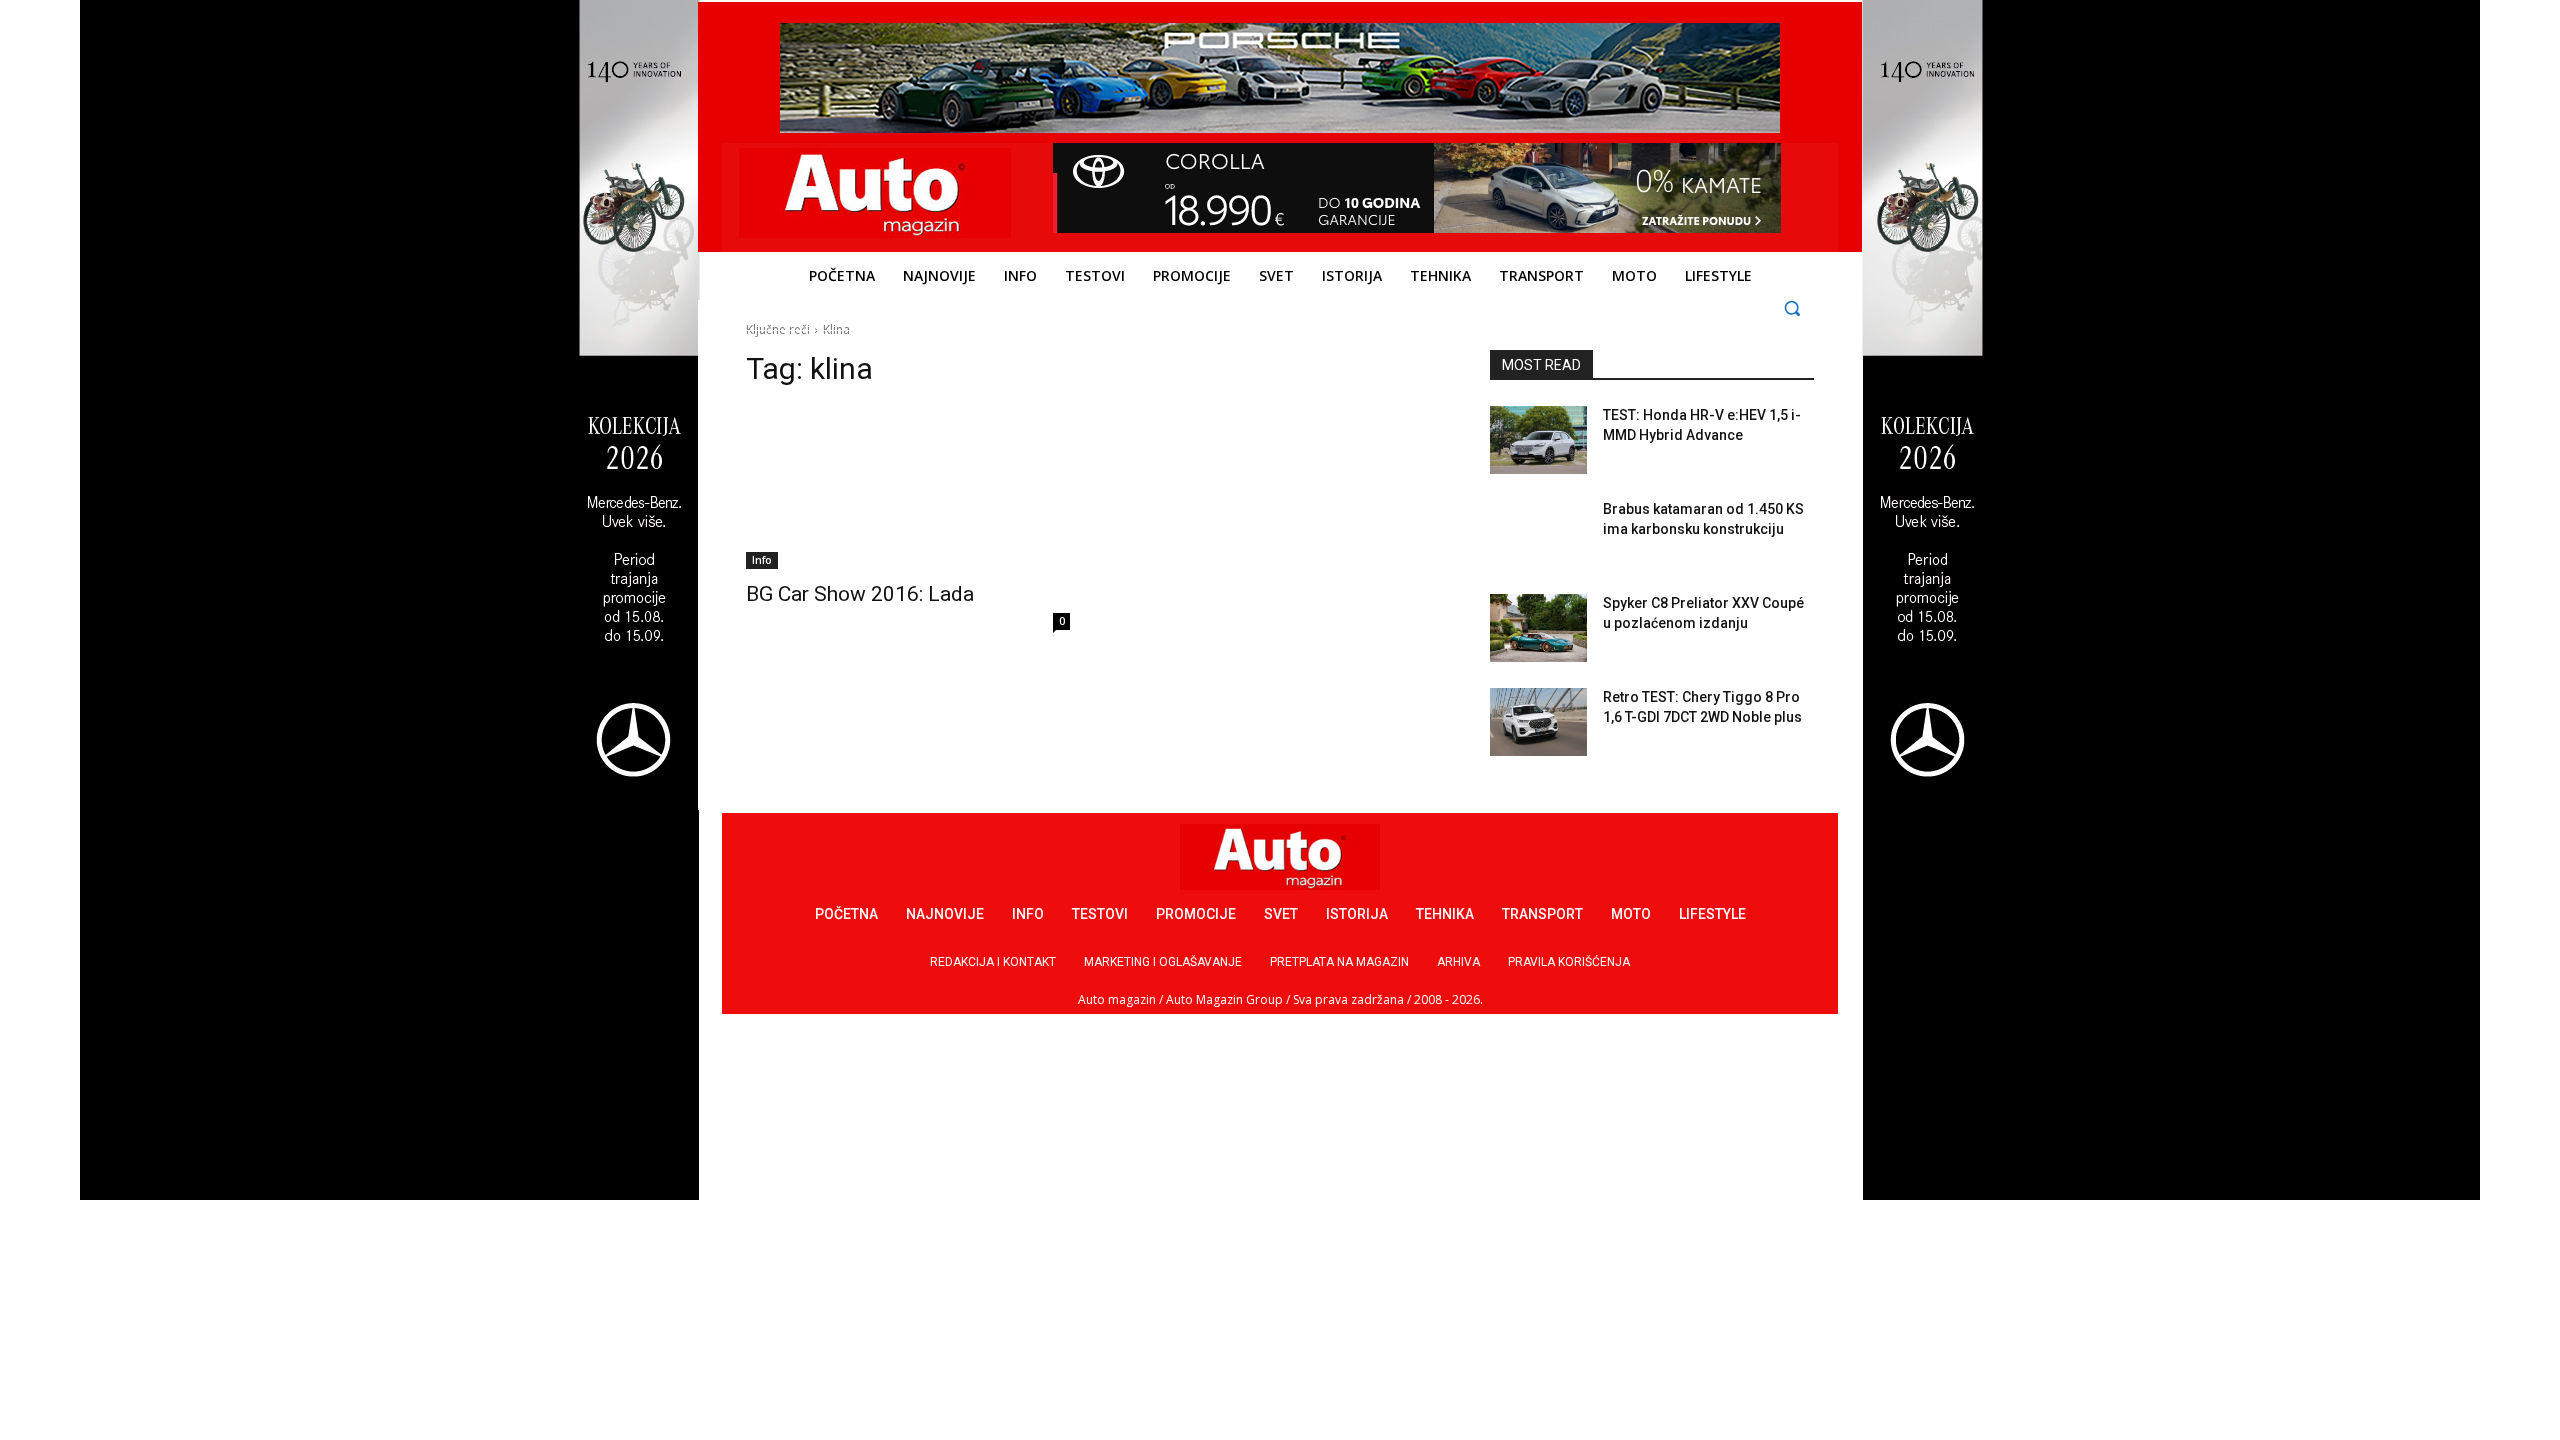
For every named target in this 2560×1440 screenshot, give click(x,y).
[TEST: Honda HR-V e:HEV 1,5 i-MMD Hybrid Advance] (1538, 440)
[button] (1792, 307)
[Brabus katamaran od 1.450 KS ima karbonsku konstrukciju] (1538, 534)
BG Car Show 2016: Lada (860, 594)
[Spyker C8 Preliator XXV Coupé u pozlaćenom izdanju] (1538, 628)
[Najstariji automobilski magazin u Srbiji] (875, 193)
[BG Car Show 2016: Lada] (908, 488)
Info (762, 560)
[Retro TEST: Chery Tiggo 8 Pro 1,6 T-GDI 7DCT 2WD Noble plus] (1538, 722)
